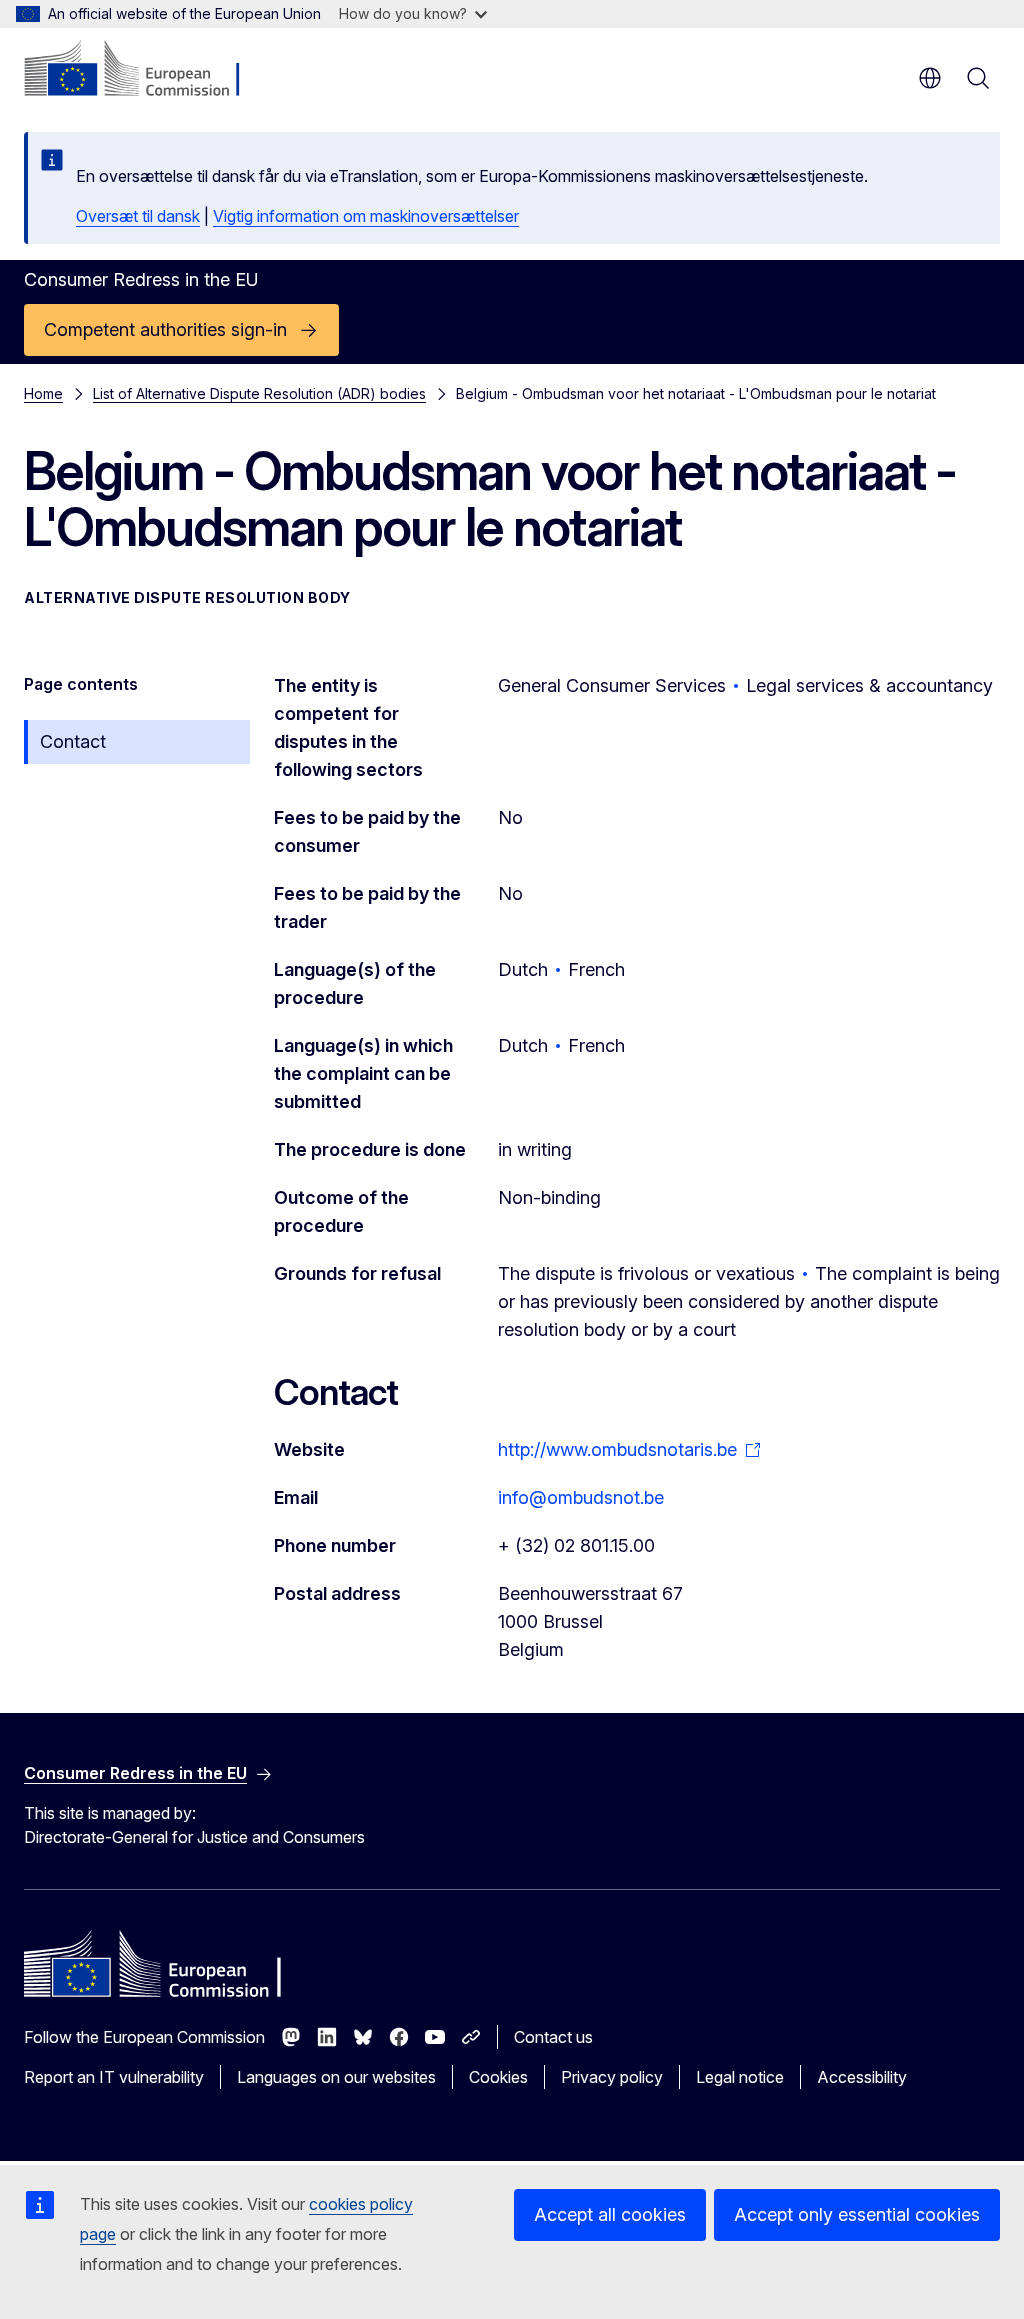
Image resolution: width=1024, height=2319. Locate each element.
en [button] (930, 78)
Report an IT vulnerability (114, 2077)
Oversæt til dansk (138, 216)
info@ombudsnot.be (581, 1497)
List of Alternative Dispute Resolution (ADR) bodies (259, 393)
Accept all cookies (610, 2214)
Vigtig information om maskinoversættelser (366, 216)
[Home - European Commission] (145, 70)
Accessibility (862, 2077)
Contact (73, 741)
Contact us (553, 2037)
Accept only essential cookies (857, 2214)
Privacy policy (612, 2077)
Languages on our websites (336, 2077)
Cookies (498, 2077)
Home (43, 393)
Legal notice (740, 2077)
